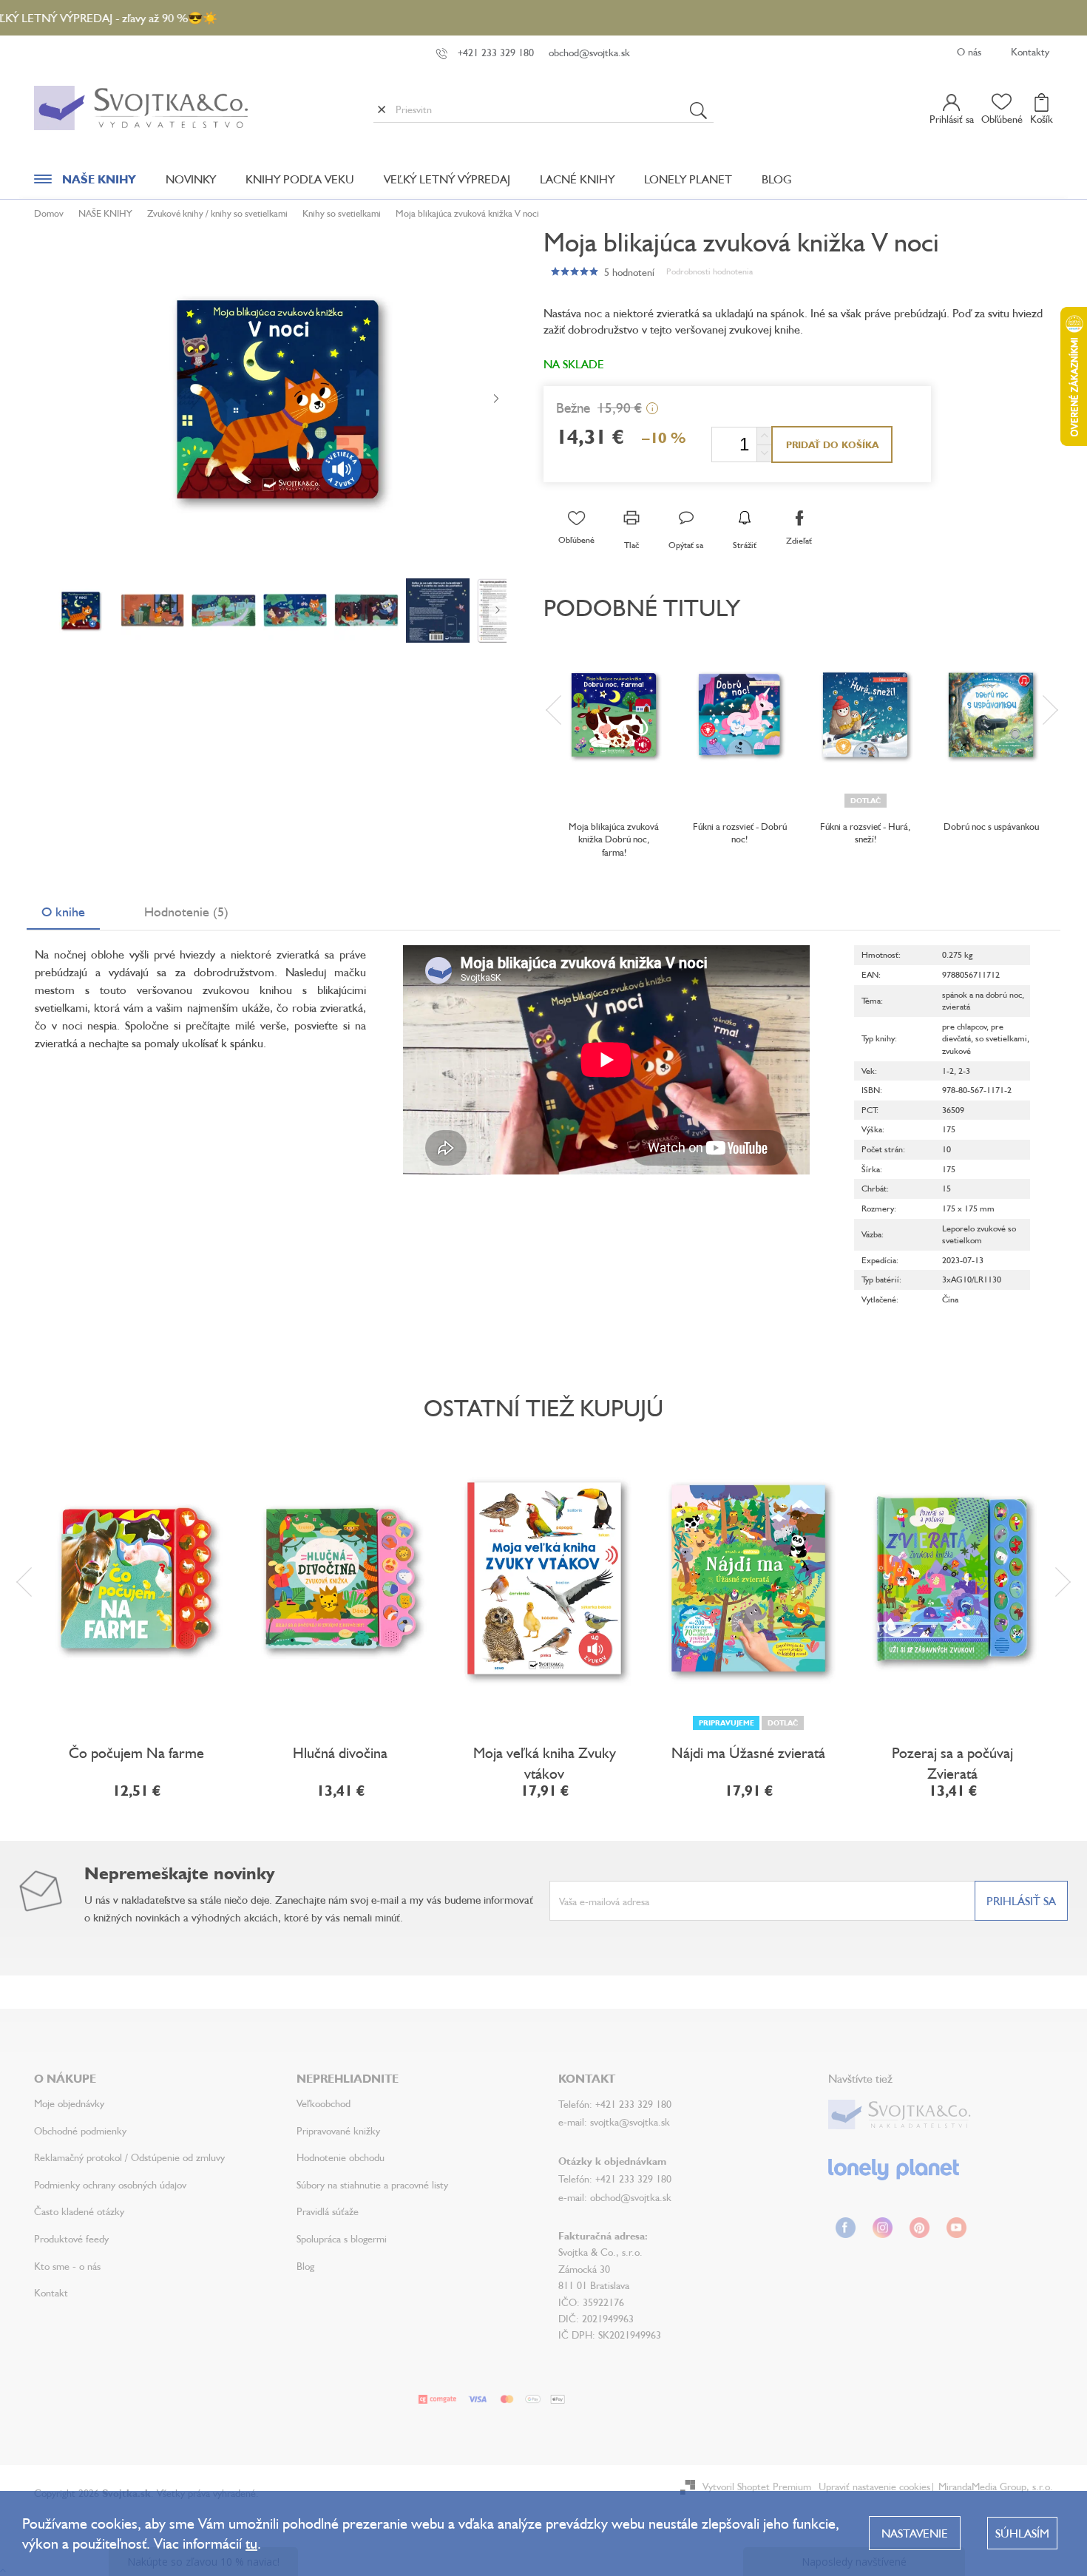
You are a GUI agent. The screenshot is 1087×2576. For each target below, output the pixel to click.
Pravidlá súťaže (328, 2211)
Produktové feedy (71, 2238)
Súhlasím (1022, 2533)
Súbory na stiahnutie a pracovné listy (372, 2184)
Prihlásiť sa (1021, 1901)
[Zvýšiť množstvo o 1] (764, 436)
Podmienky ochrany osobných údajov (110, 2184)
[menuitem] (85, 183)
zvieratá (956, 1006)
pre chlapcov (964, 1026)
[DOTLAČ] (865, 715)
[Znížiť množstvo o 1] (764, 453)
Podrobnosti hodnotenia (710, 271)
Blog (305, 2266)
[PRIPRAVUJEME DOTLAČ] (748, 1578)
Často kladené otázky (79, 2211)
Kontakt (51, 2292)
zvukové (956, 1051)
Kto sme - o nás (67, 2266)
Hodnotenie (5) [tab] (186, 911)
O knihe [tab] (63, 911)
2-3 (964, 1071)
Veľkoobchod (324, 2103)
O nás (969, 51)
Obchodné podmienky (80, 2130)
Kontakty (1030, 51)
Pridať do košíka (832, 444)
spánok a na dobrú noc (982, 994)
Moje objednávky (69, 2103)
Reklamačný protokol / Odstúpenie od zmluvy (129, 2157)
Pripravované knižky (338, 2130)
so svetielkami (1001, 1038)
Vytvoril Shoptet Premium (757, 2486)
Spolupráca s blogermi (342, 2238)
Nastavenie (915, 2533)
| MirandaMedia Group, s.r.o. (992, 2486)
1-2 (948, 1071)
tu (251, 2543)
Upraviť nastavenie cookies (874, 2486)
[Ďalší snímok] (496, 399)
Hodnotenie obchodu (341, 2157)
